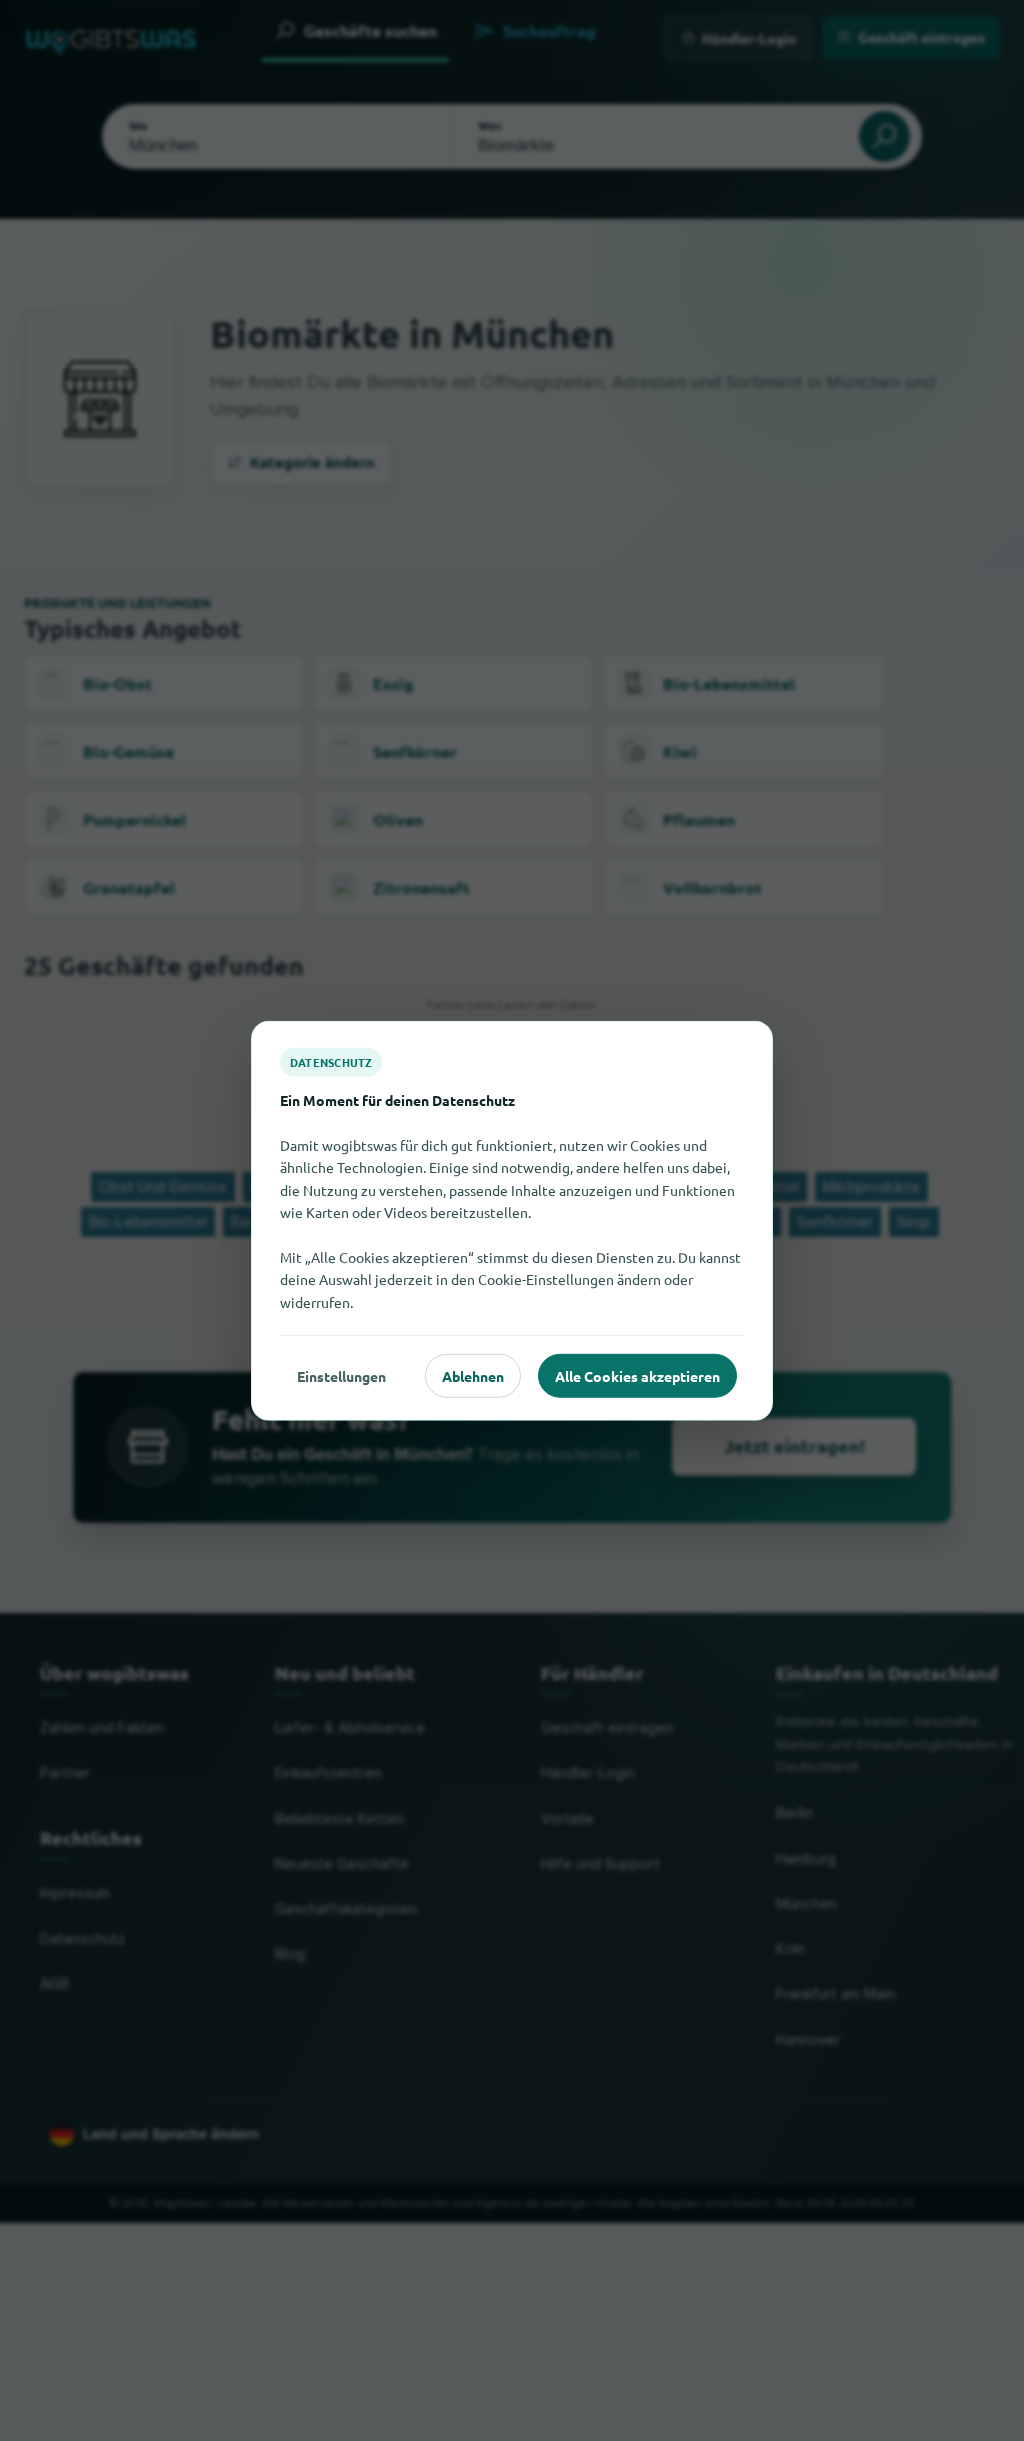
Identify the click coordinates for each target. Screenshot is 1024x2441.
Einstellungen (341, 1375)
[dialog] (512, 1220)
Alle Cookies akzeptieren (637, 1375)
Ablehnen (473, 1375)
